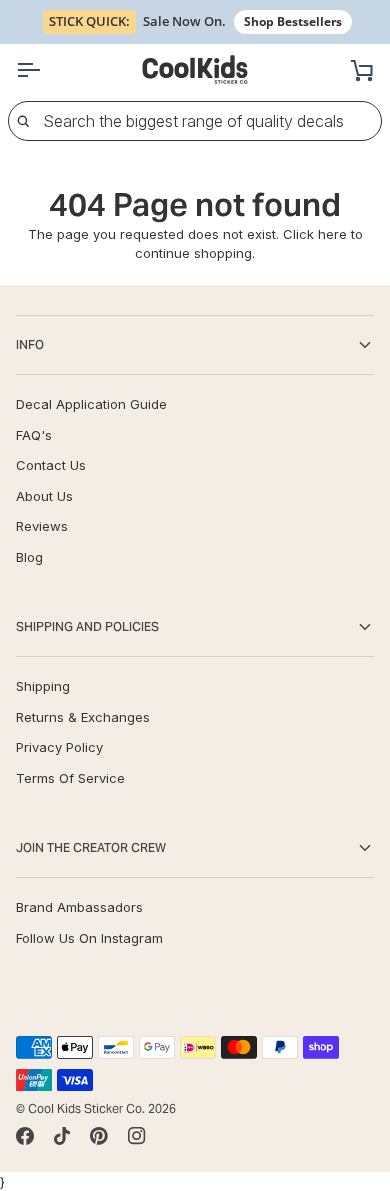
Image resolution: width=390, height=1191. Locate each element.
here (332, 234)
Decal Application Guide (91, 404)
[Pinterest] (99, 1136)
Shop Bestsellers (293, 21)
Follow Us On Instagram (89, 938)
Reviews (42, 526)
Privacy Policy (59, 747)
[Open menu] (46, 69)
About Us (44, 496)
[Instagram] (137, 1136)
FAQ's (34, 435)
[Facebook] (25, 1136)
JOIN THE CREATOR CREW (91, 847)
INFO (30, 344)
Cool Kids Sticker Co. (86, 1108)
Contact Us (51, 465)
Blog (29, 557)
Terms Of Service (70, 778)
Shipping (43, 686)
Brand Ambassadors (79, 907)
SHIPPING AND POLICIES (87, 626)
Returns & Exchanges (83, 717)
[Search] (23, 121)
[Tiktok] (62, 1136)
